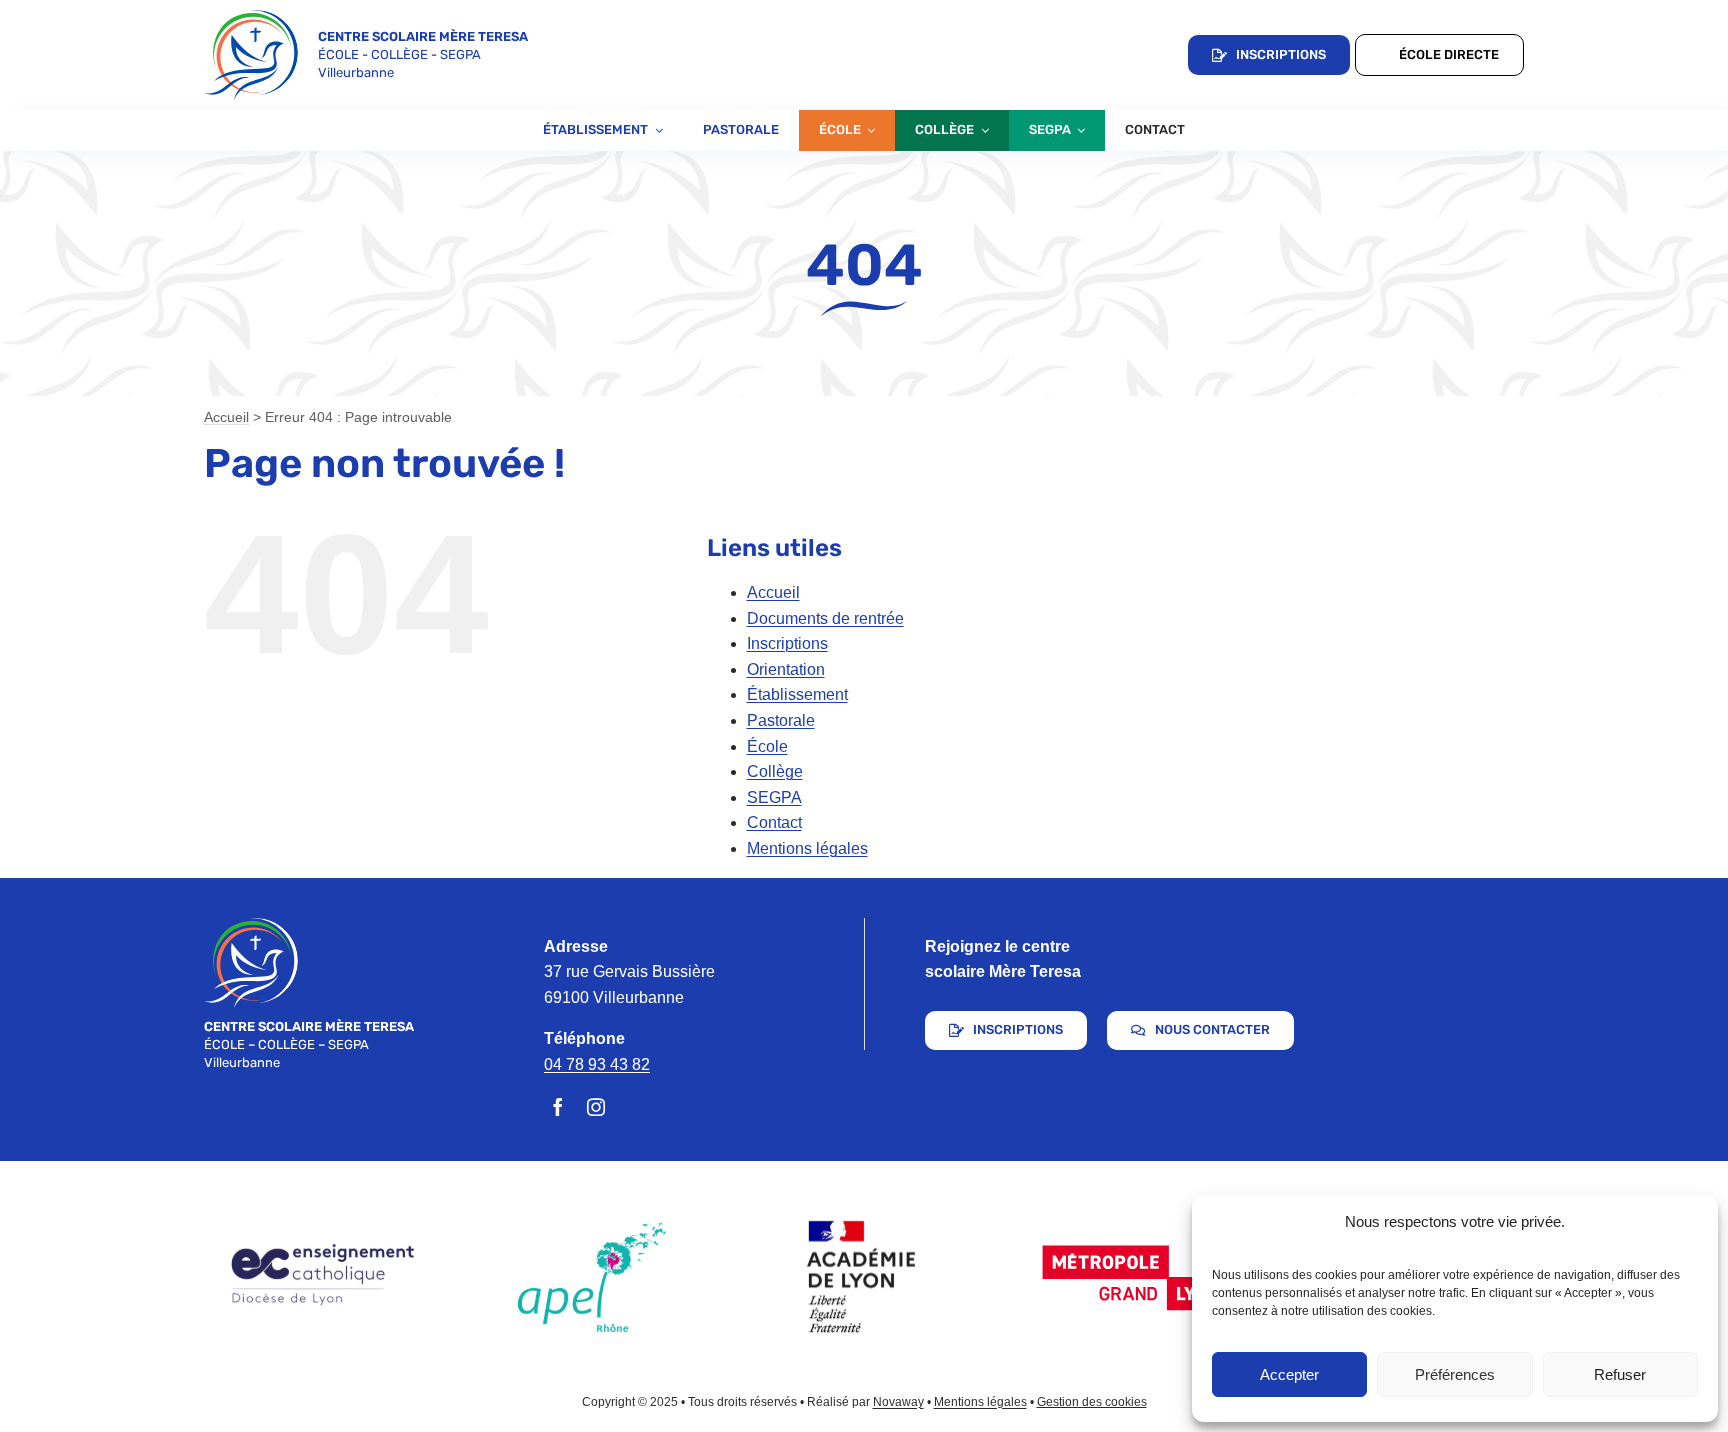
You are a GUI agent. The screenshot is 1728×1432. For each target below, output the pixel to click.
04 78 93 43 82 (597, 1064)
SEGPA (774, 797)
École (767, 746)
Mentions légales (807, 848)
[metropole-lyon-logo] (1136, 1245)
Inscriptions (787, 643)
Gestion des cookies (1092, 1402)
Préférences (1455, 1374)
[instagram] (596, 1107)
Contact (774, 822)
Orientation (786, 669)
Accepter (1289, 1374)
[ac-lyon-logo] (864, 1208)
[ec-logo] (320, 1247)
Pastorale (781, 720)
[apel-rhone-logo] (592, 1229)
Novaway (898, 1402)
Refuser (1620, 1374)
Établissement (797, 694)
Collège (775, 771)
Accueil (226, 417)
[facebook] (558, 1107)
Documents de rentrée (825, 618)
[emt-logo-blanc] (251, 925)
